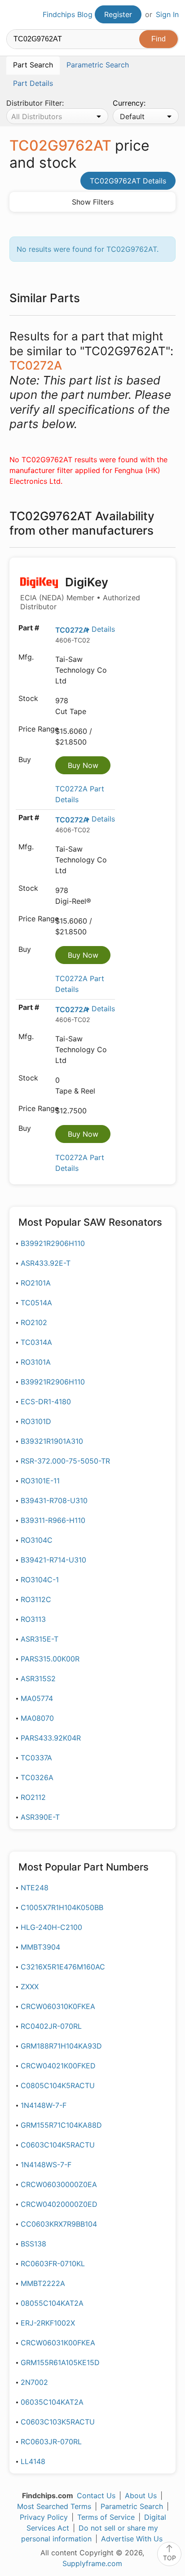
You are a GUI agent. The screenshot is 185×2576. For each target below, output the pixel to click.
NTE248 (35, 1888)
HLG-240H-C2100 (51, 1927)
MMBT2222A (43, 2283)
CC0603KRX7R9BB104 (59, 2224)
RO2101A (36, 1283)
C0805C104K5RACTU (58, 2085)
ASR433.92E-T (46, 1263)
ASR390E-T (40, 1817)
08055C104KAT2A (52, 2303)
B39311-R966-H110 (53, 1520)
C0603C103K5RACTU (58, 2422)
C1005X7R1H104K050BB (62, 1907)
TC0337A (36, 1758)
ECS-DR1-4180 (46, 1402)
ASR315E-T (40, 1639)
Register (118, 14)
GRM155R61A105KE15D (60, 2362)
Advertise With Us (132, 2539)
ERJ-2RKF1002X (48, 2323)
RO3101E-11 (40, 1481)
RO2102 (34, 1322)
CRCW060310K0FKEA (58, 2006)
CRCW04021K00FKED (58, 2066)
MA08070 (37, 1718)
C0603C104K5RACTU (58, 2145)
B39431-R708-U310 (54, 1500)
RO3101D (36, 1421)
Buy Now (83, 765)
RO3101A (36, 1362)
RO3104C (37, 1540)
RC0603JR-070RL (51, 2442)
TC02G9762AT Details (128, 181)
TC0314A (36, 1342)
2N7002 (34, 2382)
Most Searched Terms (54, 2506)
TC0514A (36, 1303)
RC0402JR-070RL (51, 2026)
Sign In (167, 14)
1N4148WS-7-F (46, 2165)
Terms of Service (106, 2517)
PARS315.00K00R (50, 1659)
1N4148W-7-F (44, 2105)
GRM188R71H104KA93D (61, 2046)
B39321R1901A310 (52, 1441)
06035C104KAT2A (52, 2402)
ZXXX (30, 1987)
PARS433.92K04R (51, 1738)
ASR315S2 (38, 1679)
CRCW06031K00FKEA (58, 2343)
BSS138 (33, 2244)
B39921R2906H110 (53, 1243)
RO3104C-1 (40, 1580)
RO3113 (33, 1619)
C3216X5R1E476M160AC (63, 1967)
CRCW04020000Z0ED (59, 2204)
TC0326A (37, 1777)
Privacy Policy (44, 2517)
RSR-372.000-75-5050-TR (65, 1461)
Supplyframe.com (92, 2563)
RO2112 (33, 1797)
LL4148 (33, 2461)
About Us (141, 2496)
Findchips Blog (68, 14)
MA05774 (37, 1698)
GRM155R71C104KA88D (61, 2125)
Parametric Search (132, 2506)
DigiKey (80, 593)
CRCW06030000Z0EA (59, 2184)
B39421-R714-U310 (53, 1560)
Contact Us (96, 2496)
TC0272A (72, 630)
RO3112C (36, 1599)
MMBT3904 (40, 1947)
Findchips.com (14, 15)
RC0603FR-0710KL (53, 2263)
